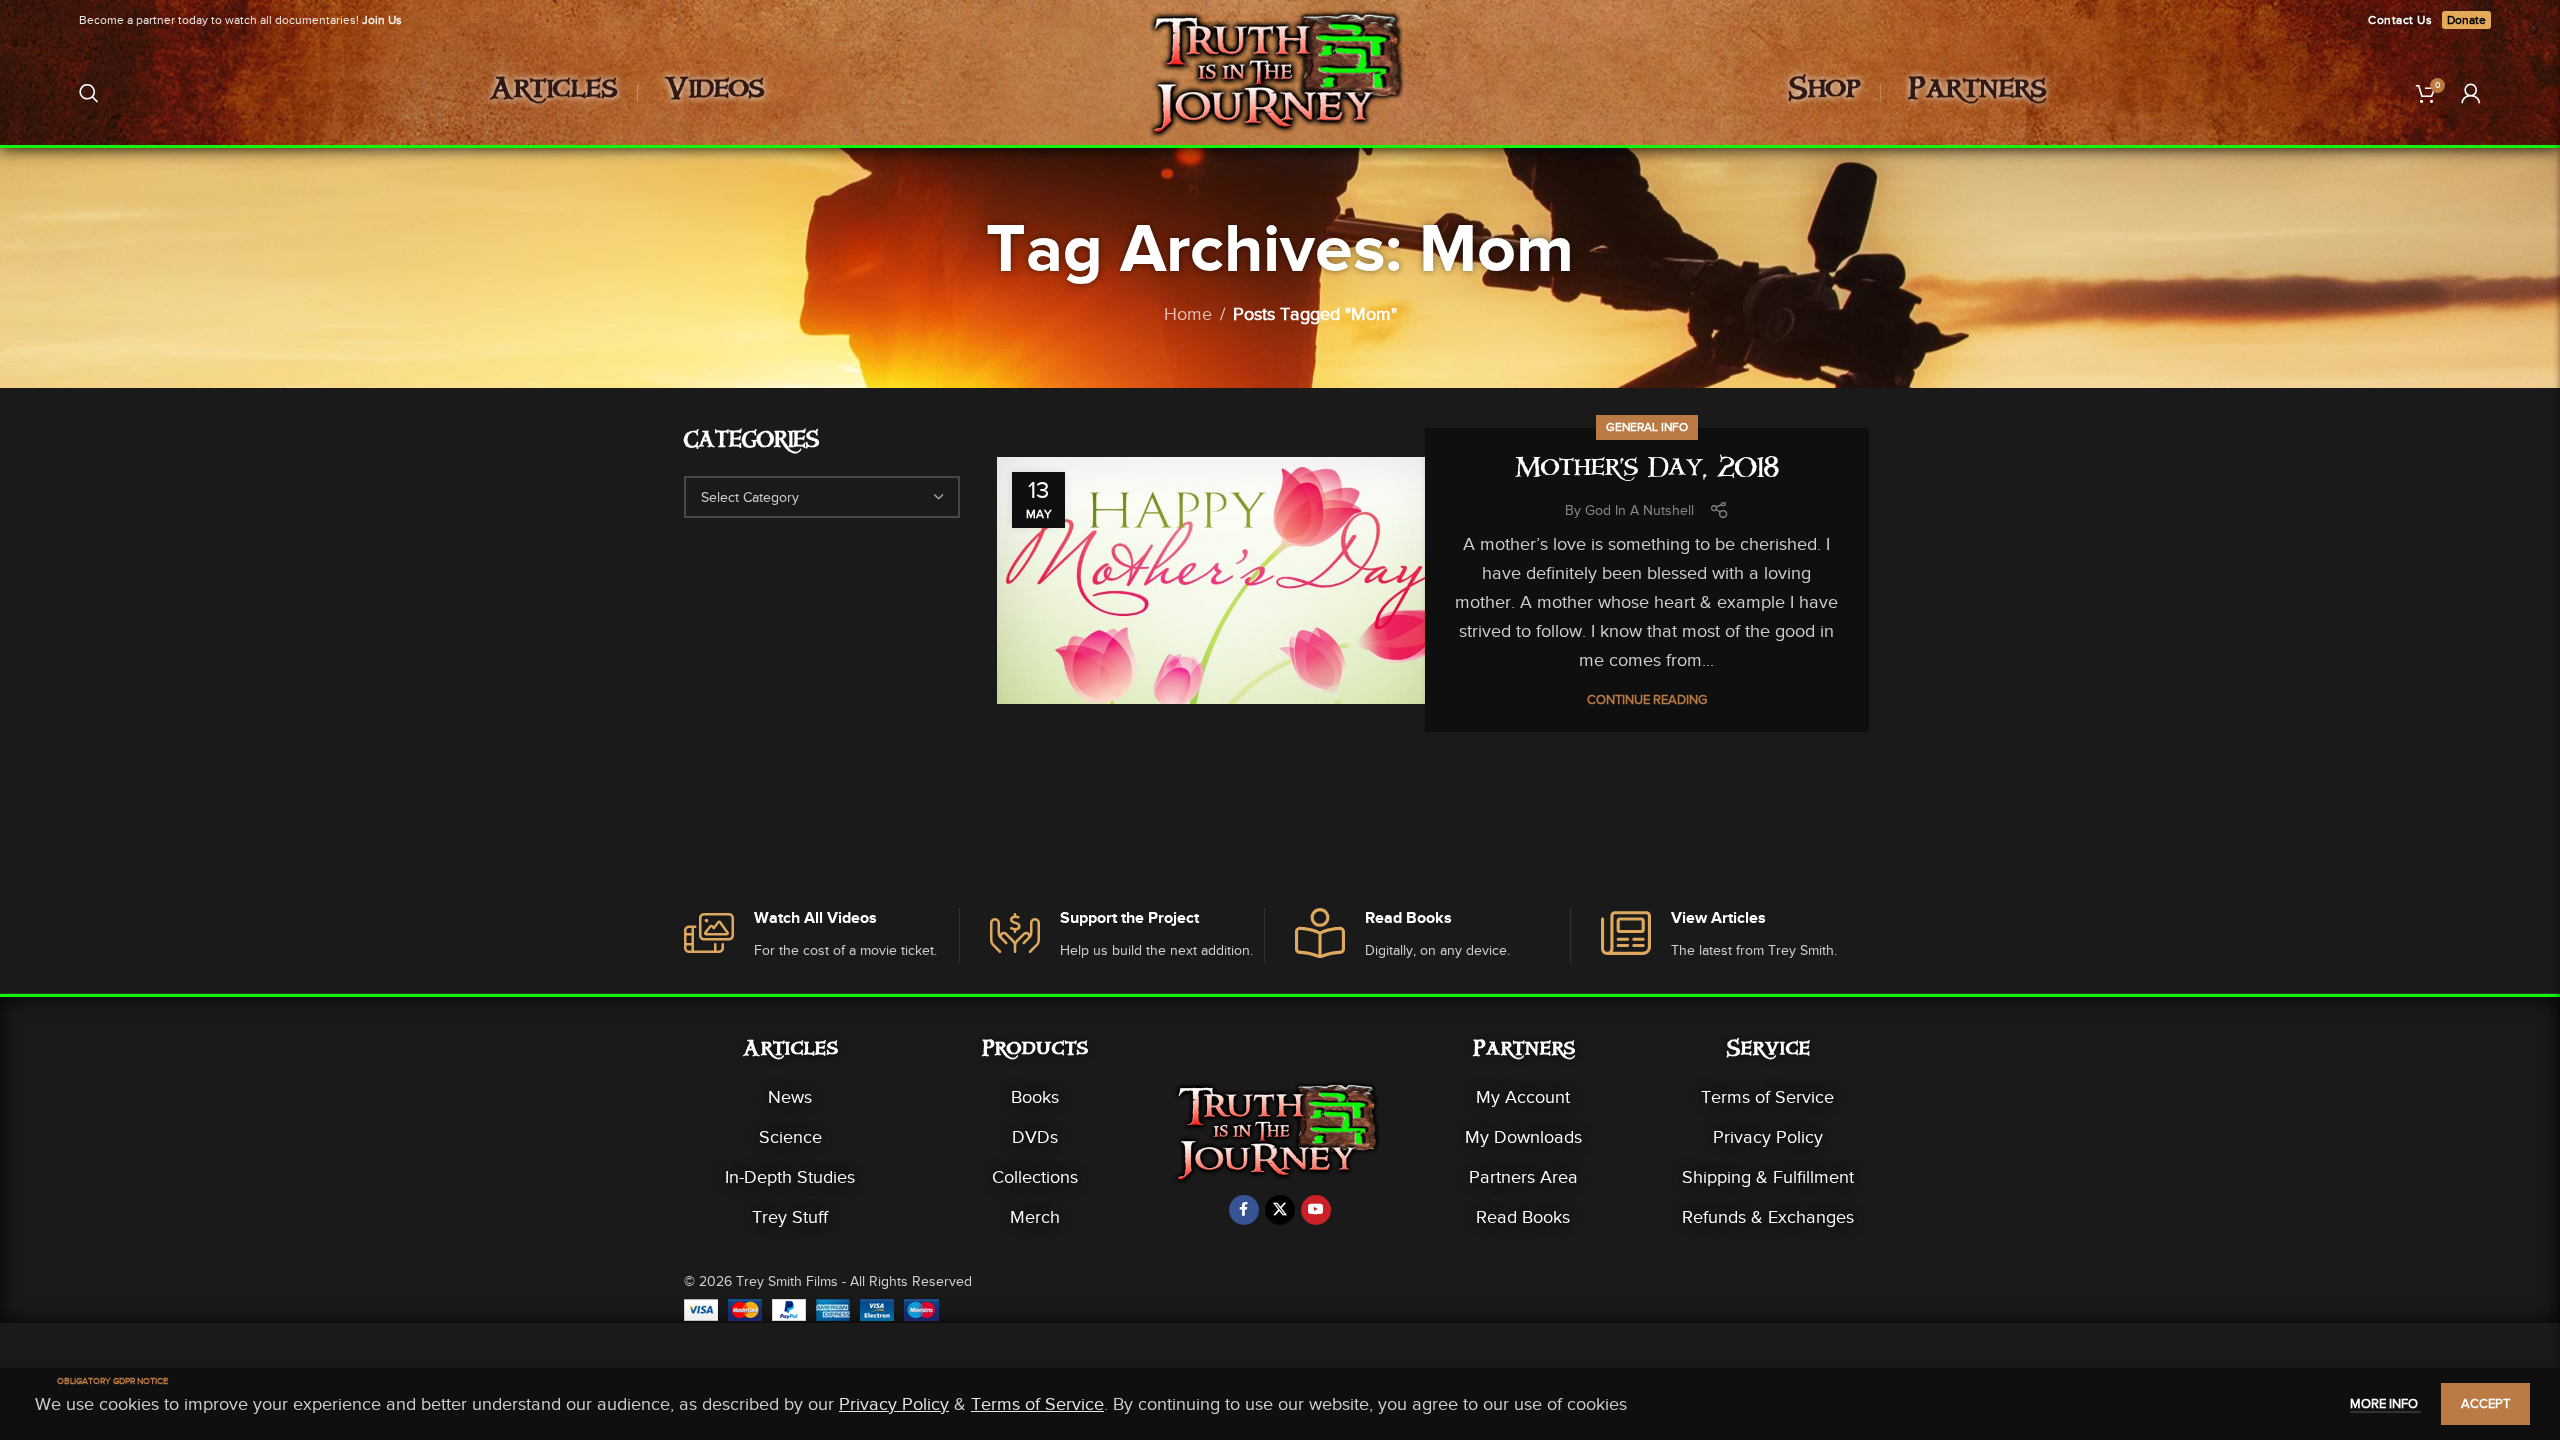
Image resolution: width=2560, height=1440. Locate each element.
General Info (1647, 427)
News (790, 1097)
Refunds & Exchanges (1768, 1217)
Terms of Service (1767, 1097)
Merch (1035, 1217)
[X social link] (1280, 1210)
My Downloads (1523, 1137)
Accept (2485, 1403)
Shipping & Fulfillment (1768, 1177)
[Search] (89, 93)
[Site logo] (1280, 91)
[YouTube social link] (1316, 1210)
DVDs (1035, 1137)
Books (1035, 1097)
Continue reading (1647, 699)
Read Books (1523, 1217)
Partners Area (1523, 1177)
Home (1188, 314)
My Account (1523, 1097)
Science (790, 1137)
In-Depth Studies (790, 1177)
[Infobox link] (821, 935)
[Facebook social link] (1244, 1210)
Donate (2466, 20)
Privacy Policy (1768, 1137)
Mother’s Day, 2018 (1647, 470)
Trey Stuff (790, 1217)
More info (2385, 1403)
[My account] (2471, 93)
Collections (1035, 1177)
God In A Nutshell (1639, 510)
